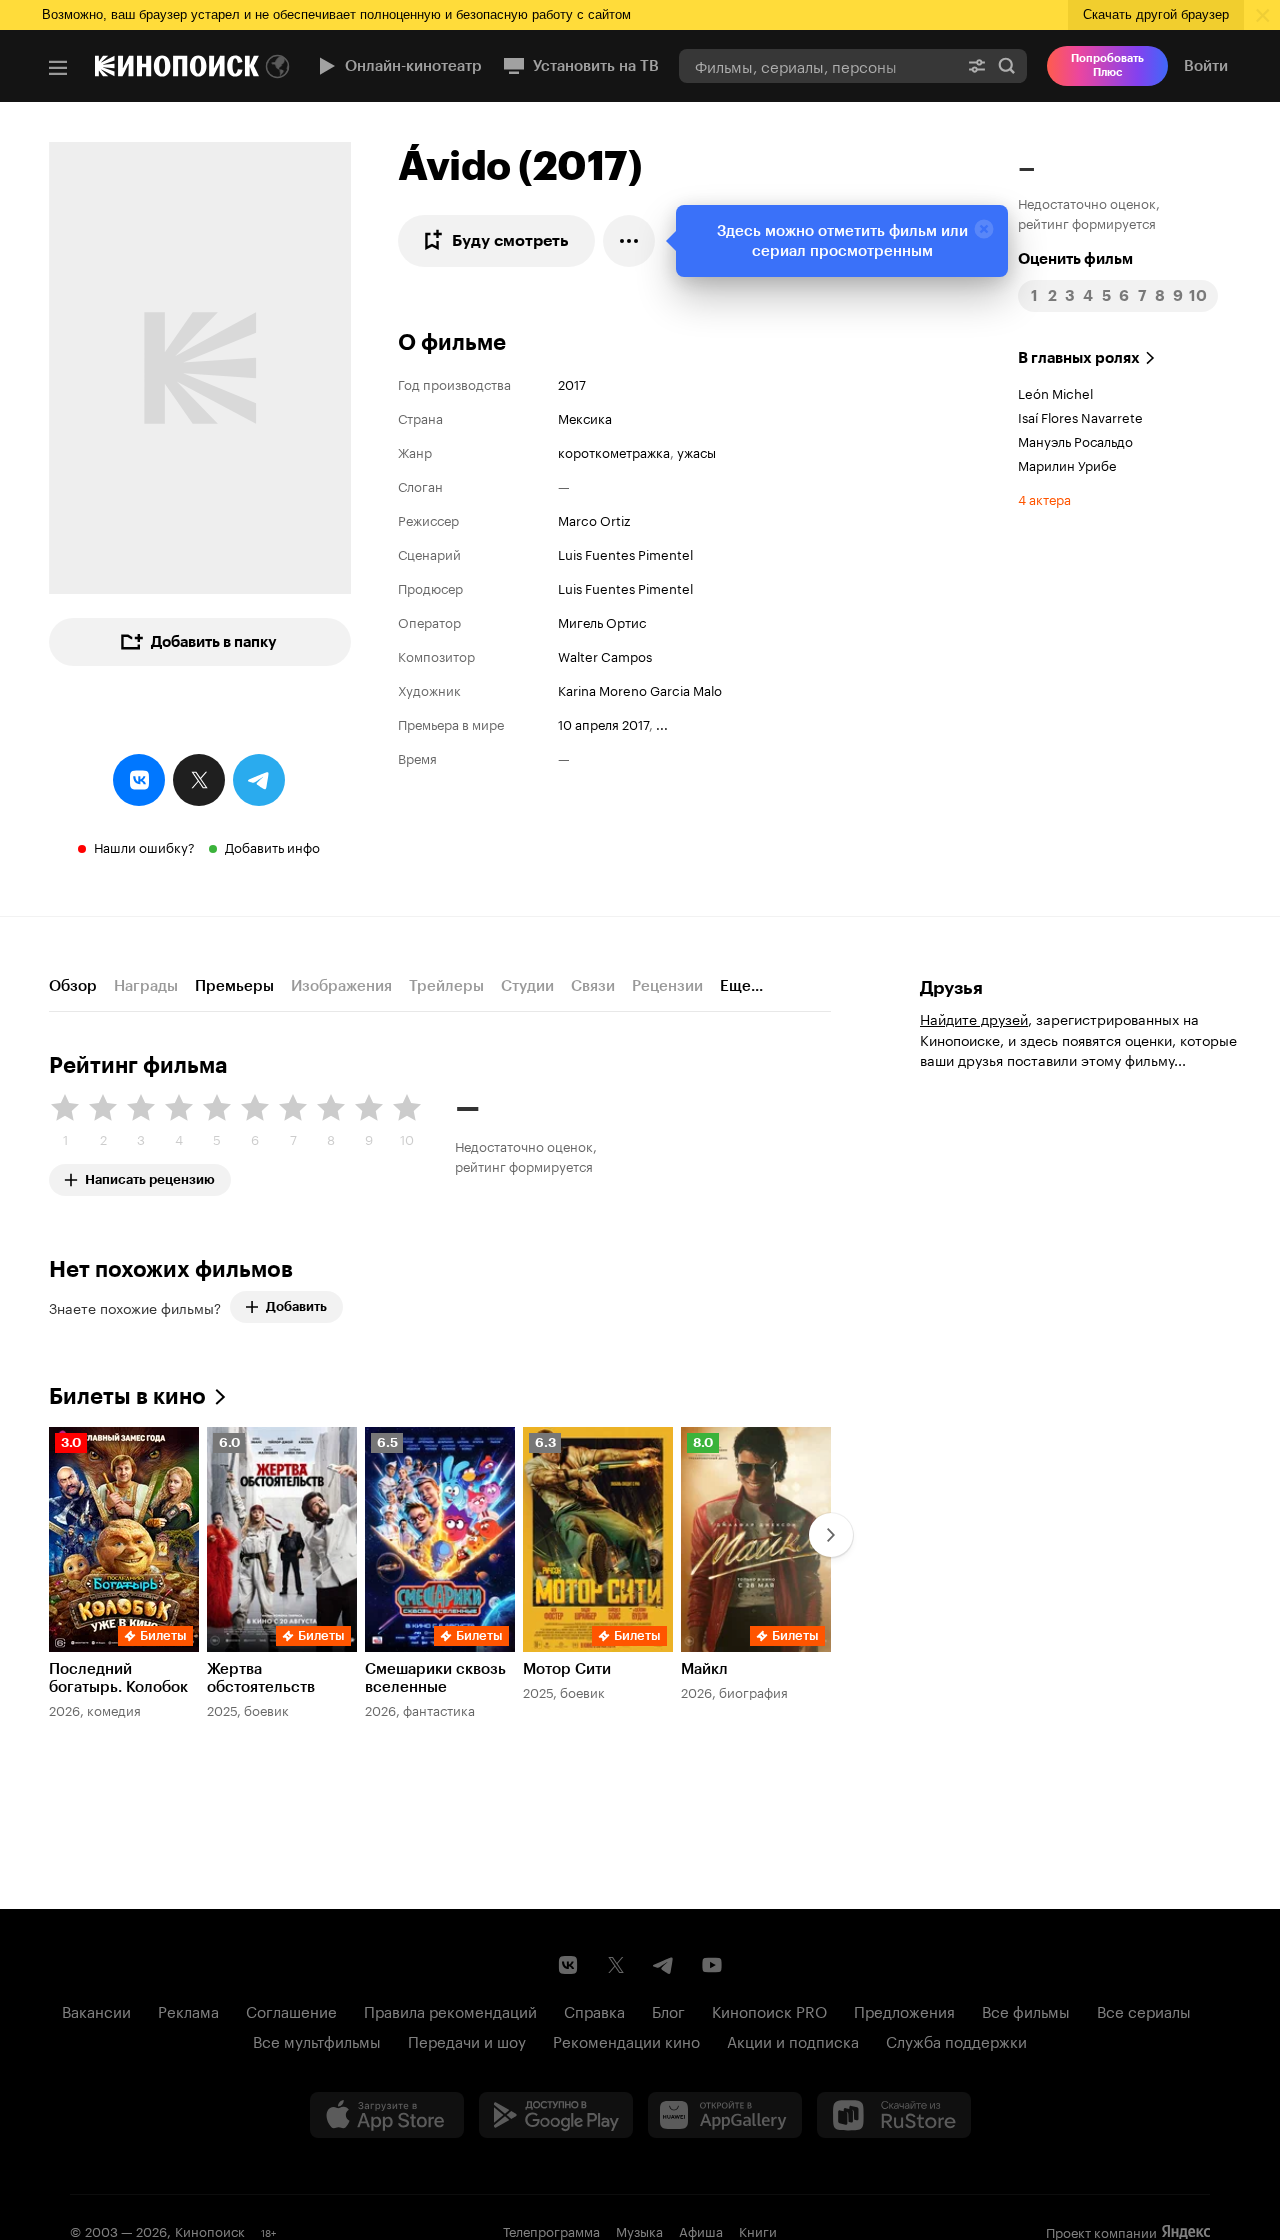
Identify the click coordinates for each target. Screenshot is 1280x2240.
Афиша (701, 2230)
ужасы (696, 451)
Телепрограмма (551, 2230)
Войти (1206, 66)
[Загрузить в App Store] (387, 2115)
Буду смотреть (510, 240)
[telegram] (259, 780)
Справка (594, 2010)
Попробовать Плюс (1107, 65)
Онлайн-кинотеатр (413, 66)
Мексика (585, 417)
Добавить (296, 1306)
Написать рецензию (150, 1175)
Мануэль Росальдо (1075, 440)
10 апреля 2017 (603, 723)
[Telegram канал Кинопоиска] (664, 1965)
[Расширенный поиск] (977, 65)
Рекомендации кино (626, 2040)
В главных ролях (1079, 358)
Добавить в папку (214, 642)
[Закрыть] (984, 229)
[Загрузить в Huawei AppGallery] (725, 2115)
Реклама (188, 2010)
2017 (572, 383)
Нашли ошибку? (144, 846)
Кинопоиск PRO (769, 2010)
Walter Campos (605, 655)
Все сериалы (1144, 2010)
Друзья (951, 988)
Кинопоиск (210, 2230)
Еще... (741, 986)
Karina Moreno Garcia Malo (640, 689)
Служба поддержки (956, 2040)
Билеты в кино (127, 1396)
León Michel (1055, 392)
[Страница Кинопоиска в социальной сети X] (616, 1965)
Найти (1007, 65)
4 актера (1044, 498)
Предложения (904, 2010)
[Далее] (831, 1535)
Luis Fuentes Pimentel (625, 553)
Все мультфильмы (317, 2040)
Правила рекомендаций (450, 2010)
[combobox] (818, 65)
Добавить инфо (272, 846)
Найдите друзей (974, 1018)
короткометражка (614, 451)
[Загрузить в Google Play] (556, 2115)
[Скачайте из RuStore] (894, 2115)
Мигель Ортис (602, 621)
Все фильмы (1026, 2010)
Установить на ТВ (596, 66)
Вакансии (96, 2010)
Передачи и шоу (467, 2040)
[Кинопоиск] (177, 66)
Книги (758, 2230)
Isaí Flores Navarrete (1080, 416)
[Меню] (58, 68)
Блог (668, 2010)
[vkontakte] (139, 780)
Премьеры (234, 986)
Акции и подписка (793, 2040)
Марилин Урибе (1067, 464)
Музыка (639, 2230)
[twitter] (199, 780)
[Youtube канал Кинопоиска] (712, 1965)
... (662, 723)
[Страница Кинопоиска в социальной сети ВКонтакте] (568, 1965)
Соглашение (291, 2010)
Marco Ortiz (594, 519)
